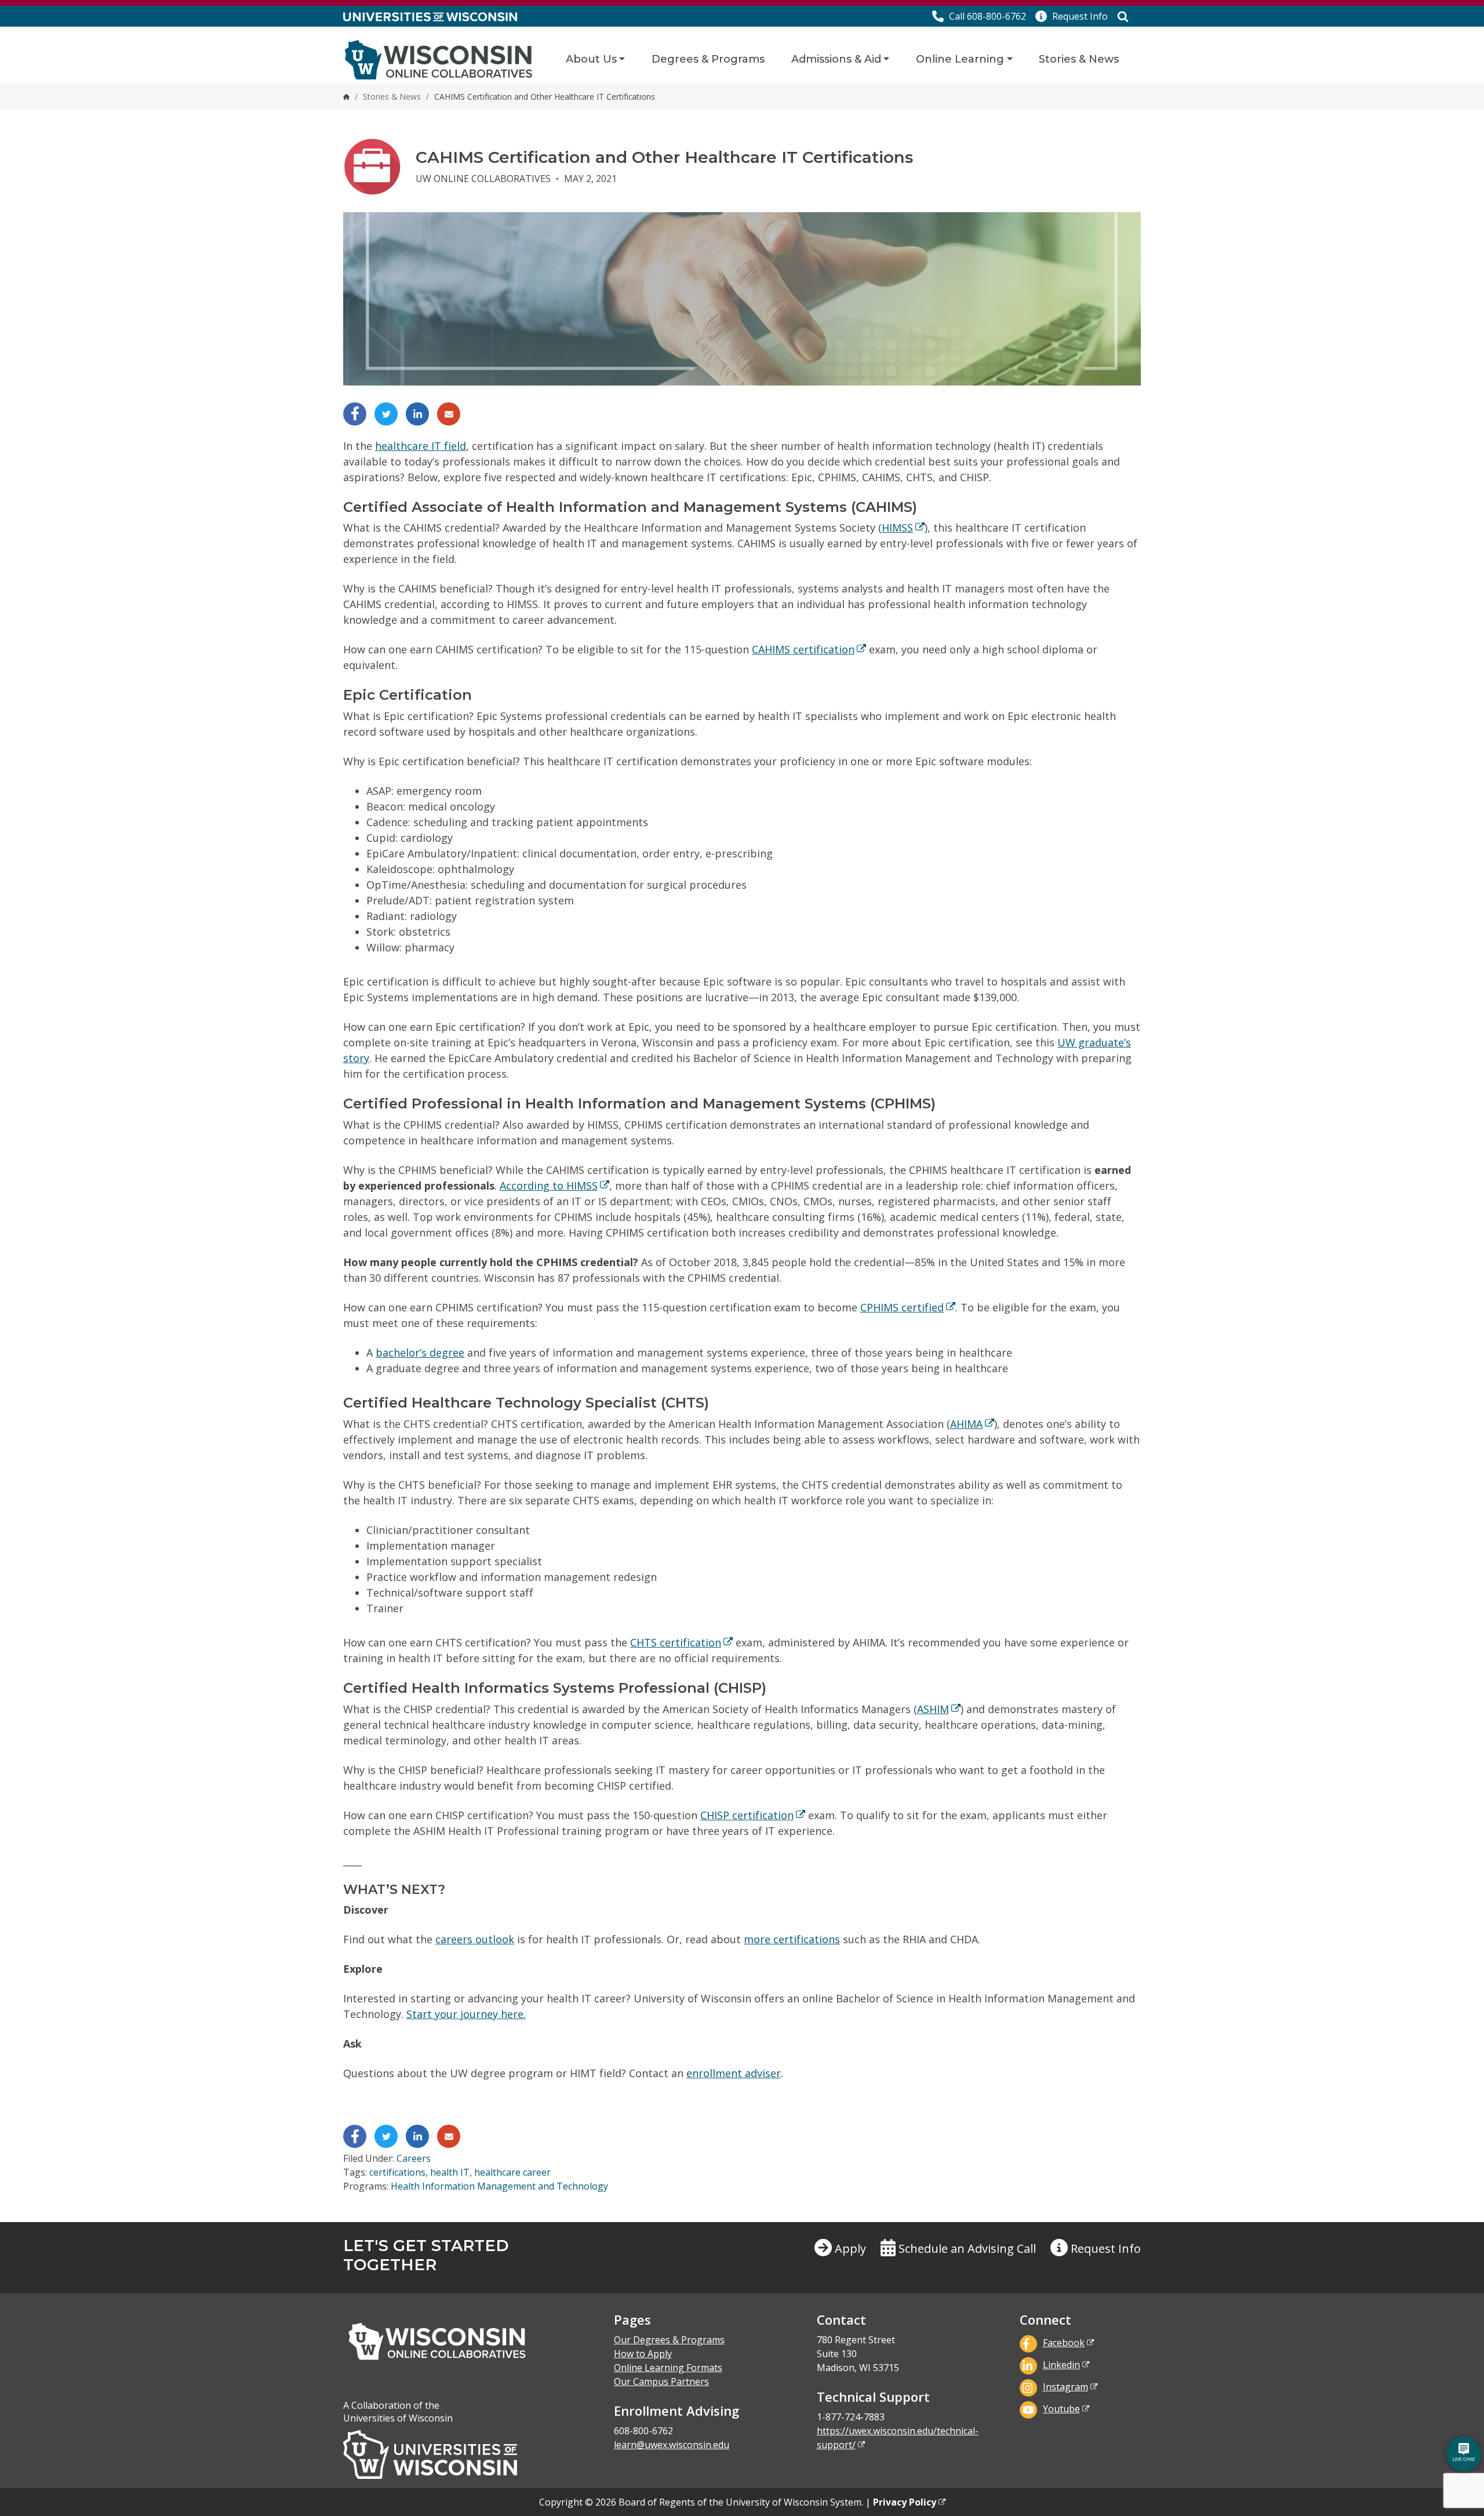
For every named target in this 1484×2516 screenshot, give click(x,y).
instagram (1065, 2387)
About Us (591, 59)
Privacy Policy (905, 2502)
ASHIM (933, 1709)
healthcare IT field (421, 446)
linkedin (1061, 2365)
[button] (1072, 16)
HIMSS (897, 528)
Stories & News (1079, 59)
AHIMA (966, 1424)
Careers (414, 2158)
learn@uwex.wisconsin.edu (672, 2445)
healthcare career (512, 2172)
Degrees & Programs (708, 59)
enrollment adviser (734, 2073)
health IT (450, 2172)
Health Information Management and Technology (499, 2186)
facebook (1064, 2343)
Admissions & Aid (836, 59)
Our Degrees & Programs (669, 2340)
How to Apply (643, 2354)
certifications (397, 2172)
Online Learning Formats (668, 2368)
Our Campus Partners (661, 2382)
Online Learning (960, 59)
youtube (1061, 2409)
